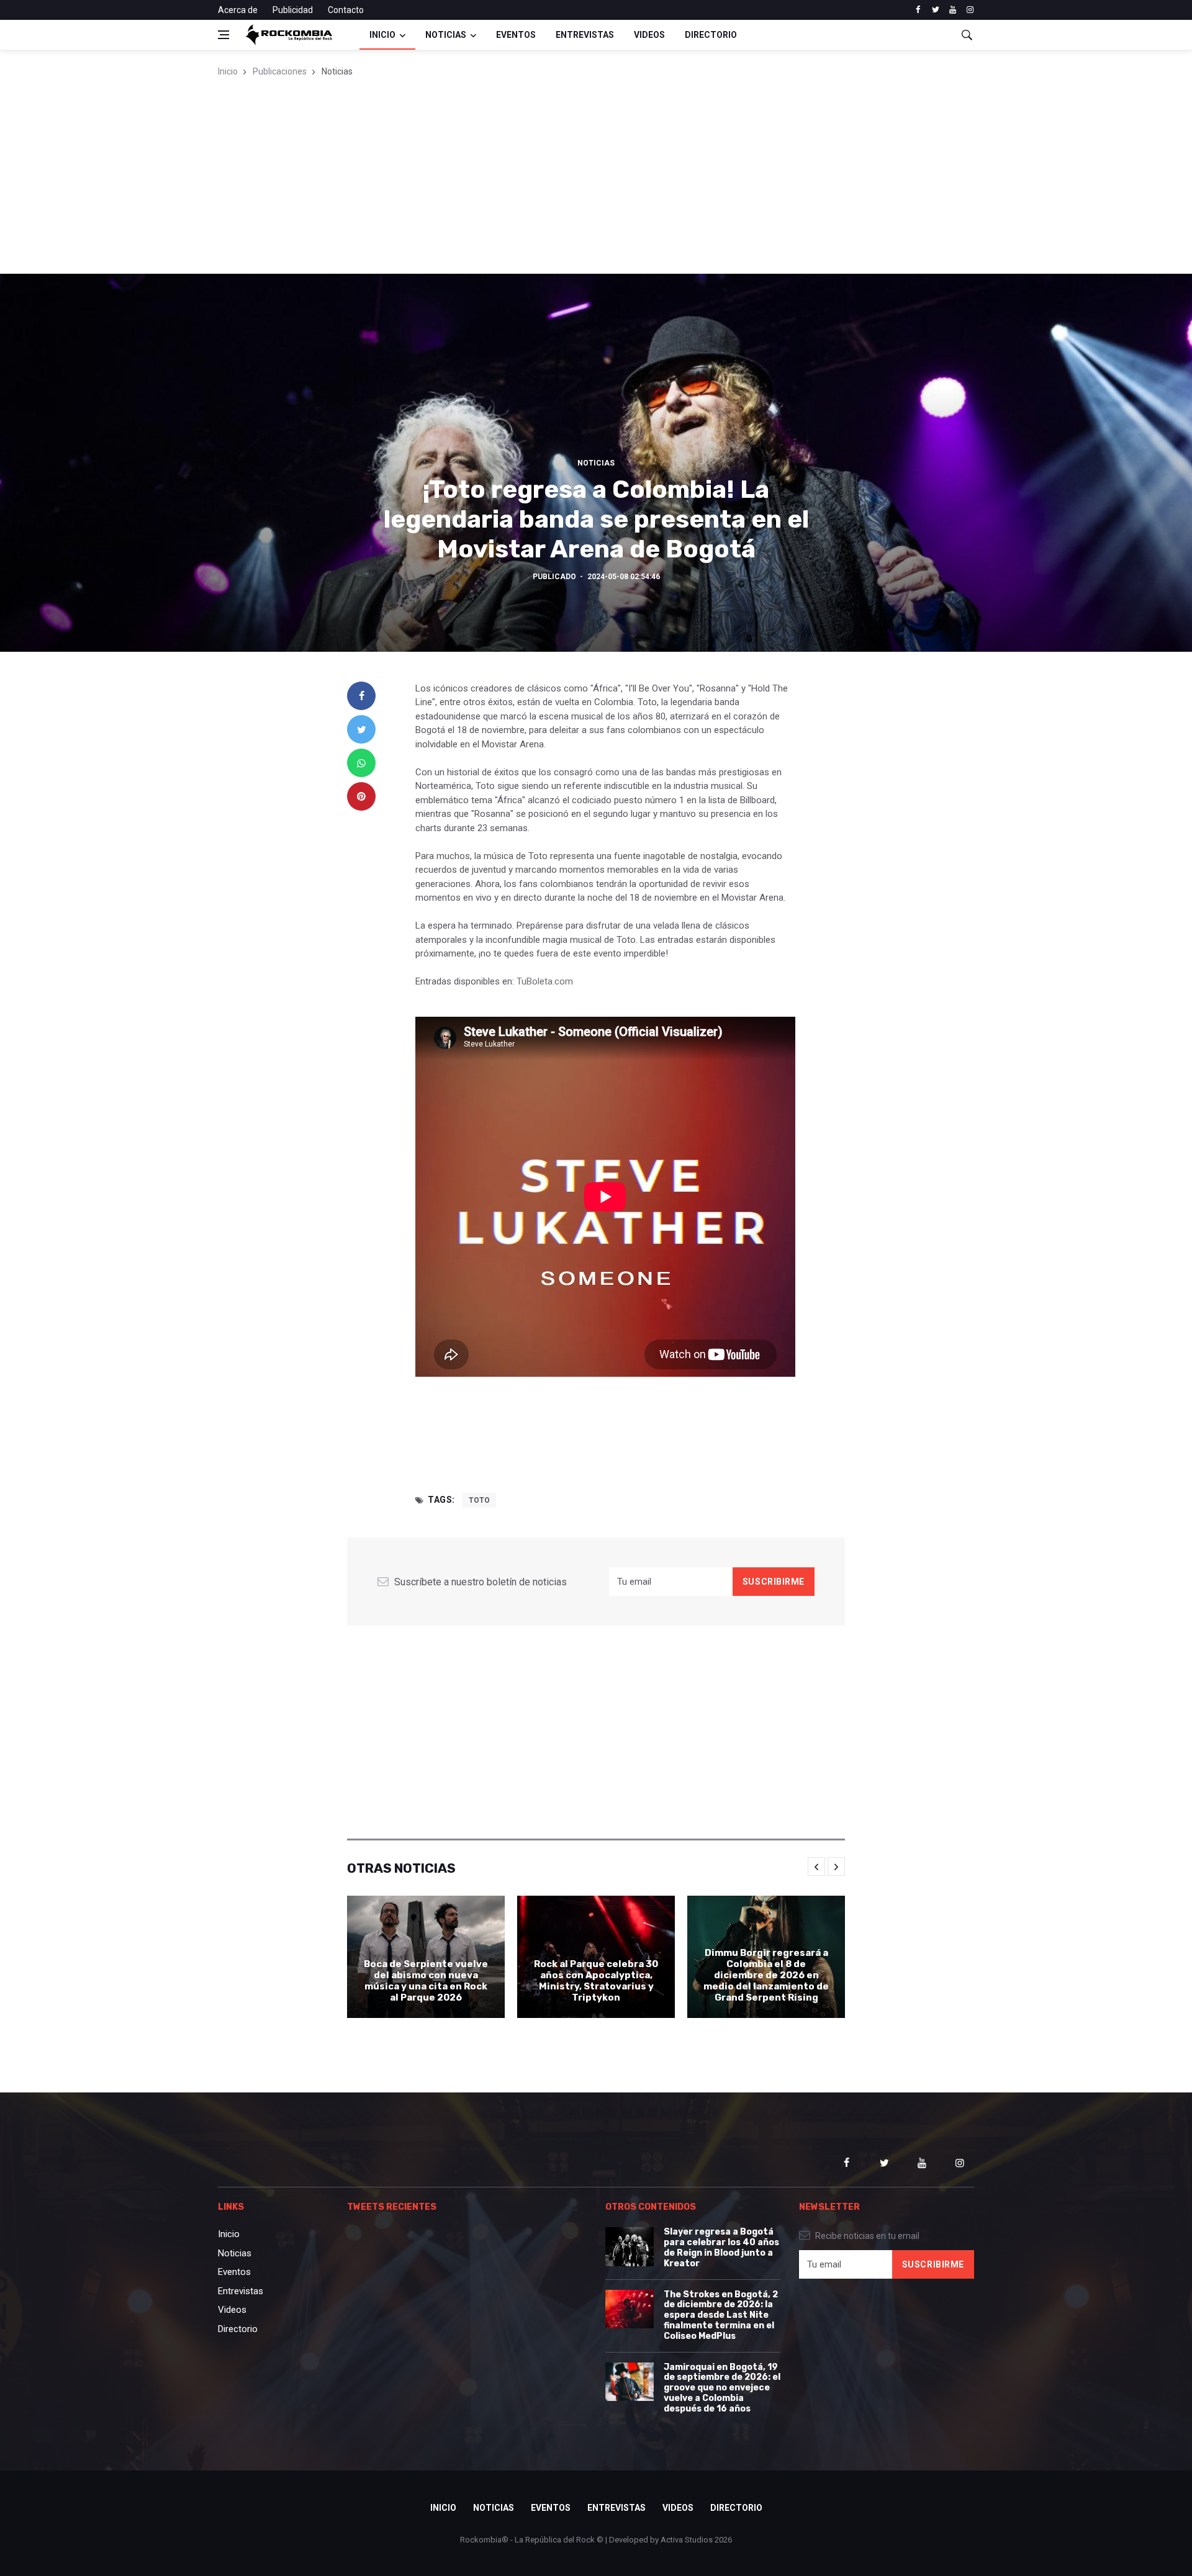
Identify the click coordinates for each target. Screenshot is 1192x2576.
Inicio (382, 35)
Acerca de (238, 10)
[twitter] (935, 10)
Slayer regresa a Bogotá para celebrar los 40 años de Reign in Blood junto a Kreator (721, 2247)
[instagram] (970, 10)
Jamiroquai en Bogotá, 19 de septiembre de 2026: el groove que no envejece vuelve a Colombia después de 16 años (722, 2388)
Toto (479, 1500)
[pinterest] (361, 796)
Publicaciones (280, 71)
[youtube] (953, 10)
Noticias (446, 35)
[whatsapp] (361, 763)
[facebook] (918, 10)
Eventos (516, 35)
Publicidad (293, 10)
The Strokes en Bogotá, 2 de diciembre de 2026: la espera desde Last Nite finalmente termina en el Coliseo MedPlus (721, 2315)
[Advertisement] (596, 181)
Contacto (346, 10)
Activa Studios (687, 2540)
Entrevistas (585, 35)
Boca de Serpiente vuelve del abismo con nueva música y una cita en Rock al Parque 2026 (426, 1981)
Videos (649, 35)
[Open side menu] (223, 35)
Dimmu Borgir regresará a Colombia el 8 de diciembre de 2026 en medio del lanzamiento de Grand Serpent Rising (766, 1975)
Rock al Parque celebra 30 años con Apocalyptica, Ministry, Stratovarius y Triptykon (596, 1981)
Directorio (711, 35)
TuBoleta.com (545, 981)
